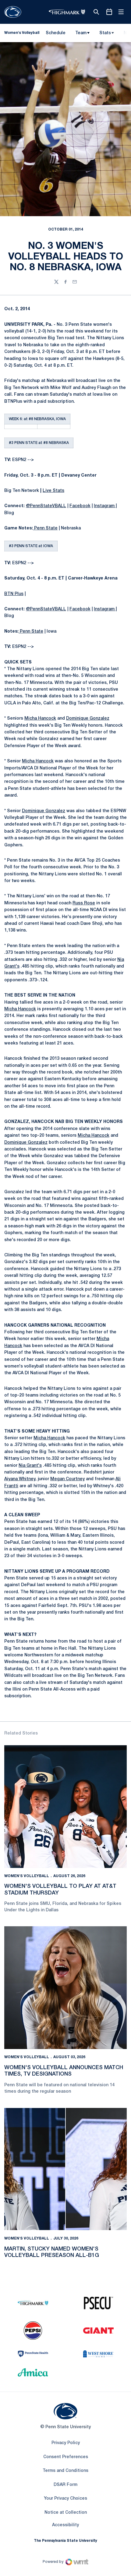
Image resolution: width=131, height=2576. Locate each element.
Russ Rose (84, 903)
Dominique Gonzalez (88, 719)
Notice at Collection (66, 2513)
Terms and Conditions (65, 2471)
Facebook (80, 506)
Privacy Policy (66, 2443)
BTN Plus (14, 594)
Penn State (45, 528)
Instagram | (105, 506)
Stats (105, 33)
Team (81, 33)
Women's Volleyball (27, 1876)
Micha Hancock (40, 719)
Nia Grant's (30, 1466)
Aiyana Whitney (20, 1479)
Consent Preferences (66, 2457)
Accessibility (65, 2525)
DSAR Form (65, 2485)
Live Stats (53, 491)
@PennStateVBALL (46, 506)
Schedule (56, 33)
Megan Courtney (67, 1479)
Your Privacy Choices (65, 2499)
